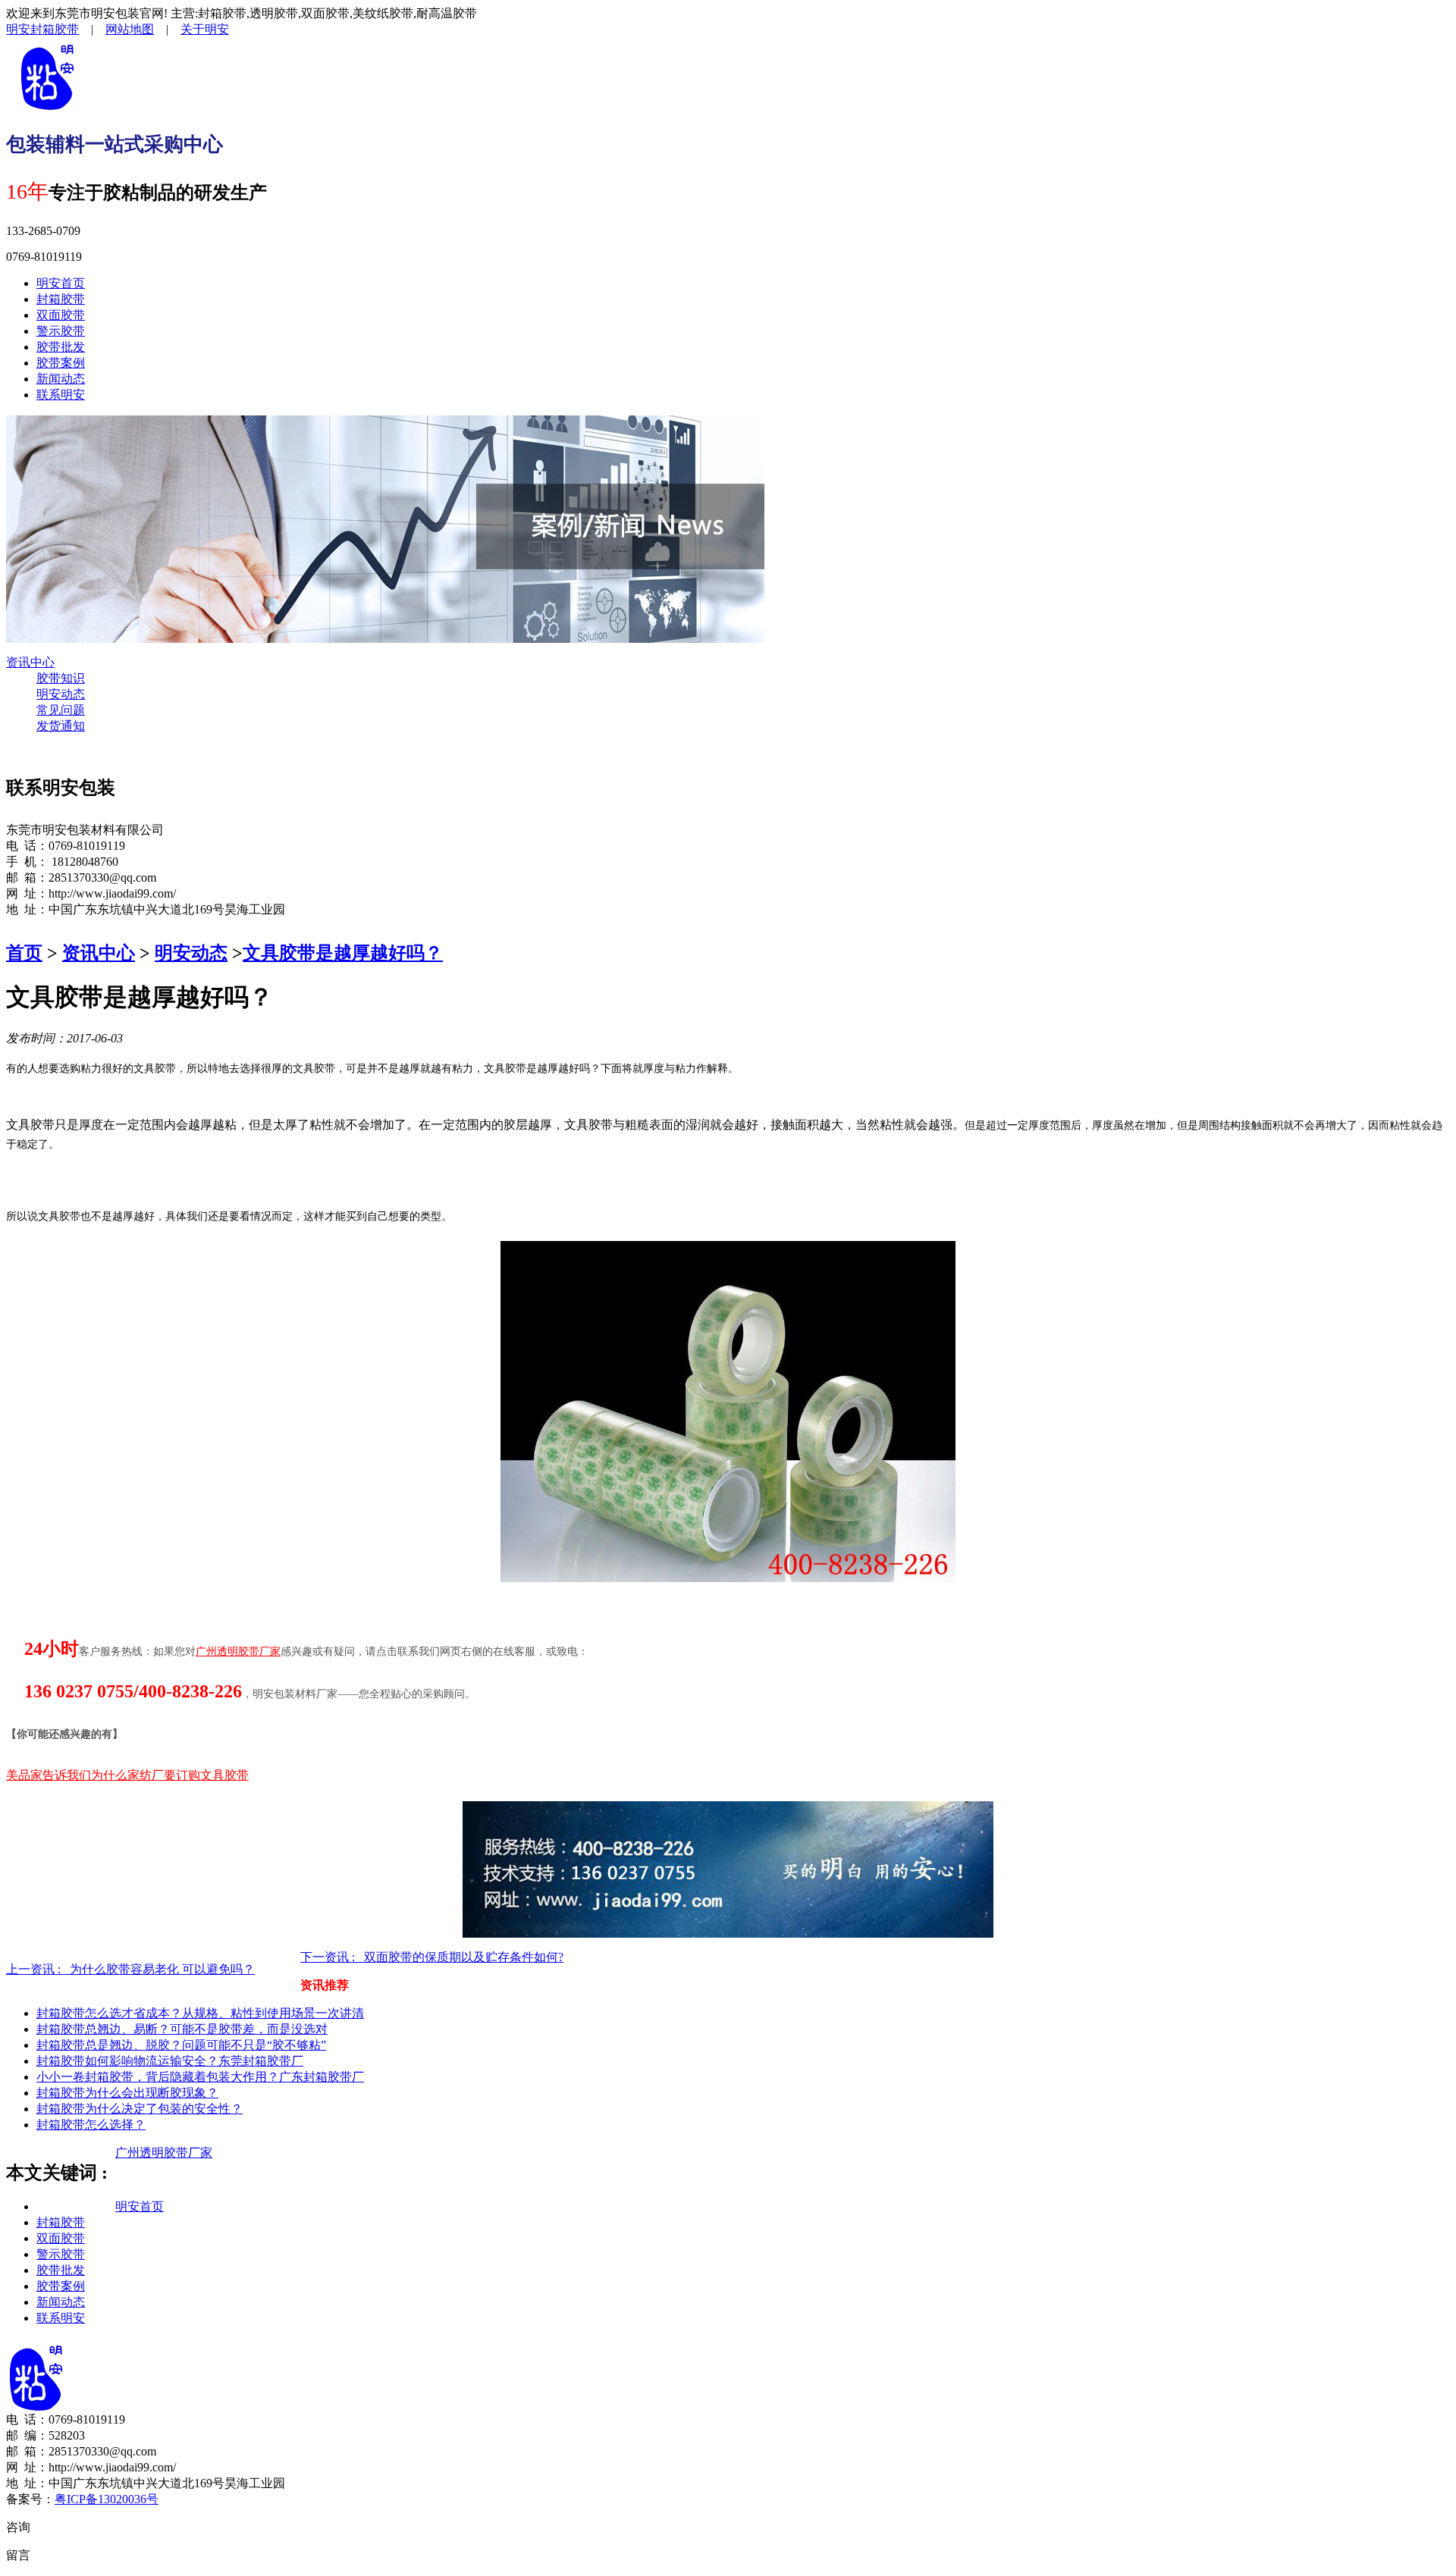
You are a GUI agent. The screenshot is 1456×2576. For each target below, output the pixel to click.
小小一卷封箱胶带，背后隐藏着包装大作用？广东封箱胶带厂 (200, 2077)
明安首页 (61, 283)
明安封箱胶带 (42, 29)
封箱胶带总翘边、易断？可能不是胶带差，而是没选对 (182, 2029)
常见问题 (61, 710)
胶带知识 (61, 678)
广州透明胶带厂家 (164, 2153)
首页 (24, 953)
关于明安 (205, 29)
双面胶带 (61, 315)
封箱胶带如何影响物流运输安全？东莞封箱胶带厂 (170, 2061)
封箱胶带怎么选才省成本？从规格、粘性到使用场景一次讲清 (200, 2013)
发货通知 (61, 726)
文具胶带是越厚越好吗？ (343, 953)
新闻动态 (61, 379)
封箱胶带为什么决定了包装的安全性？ (140, 2109)
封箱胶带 (61, 299)
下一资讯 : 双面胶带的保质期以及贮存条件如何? (432, 1957)
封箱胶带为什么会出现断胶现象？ (127, 2093)
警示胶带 (61, 331)
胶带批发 (61, 347)
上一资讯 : (130, 1969)
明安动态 (61, 694)
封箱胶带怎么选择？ (91, 2125)
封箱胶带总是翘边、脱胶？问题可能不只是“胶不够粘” (181, 2045)
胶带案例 (61, 363)
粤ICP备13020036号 (107, 2499)
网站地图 (130, 29)
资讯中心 (30, 662)
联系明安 (61, 395)
